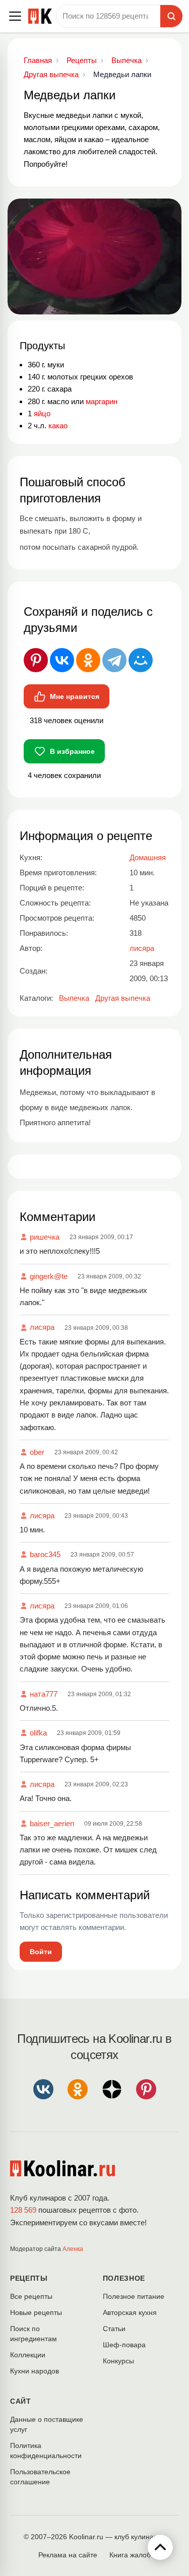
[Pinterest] (36, 660)
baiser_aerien (52, 1823)
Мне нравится (75, 696)
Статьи (114, 2329)
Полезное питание (134, 2296)
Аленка (73, 2249)
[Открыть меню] (15, 16)
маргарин (102, 401)
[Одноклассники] (88, 660)
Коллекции (28, 2355)
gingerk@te (49, 1276)
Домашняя (148, 857)
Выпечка (74, 998)
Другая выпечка (123, 998)
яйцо (42, 413)
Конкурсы (118, 2361)
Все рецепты (31, 2296)
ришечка (45, 1237)
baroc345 (45, 1554)
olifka (38, 1733)
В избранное (72, 751)
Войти (41, 1952)
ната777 (44, 1694)
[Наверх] (160, 2547)
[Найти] (171, 16)
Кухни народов (35, 2371)
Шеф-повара (124, 2345)
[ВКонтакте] (62, 660)
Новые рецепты (36, 2312)
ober (37, 1452)
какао (58, 426)
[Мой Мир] (141, 660)
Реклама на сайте (68, 2555)
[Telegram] (114, 660)
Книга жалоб (130, 2555)
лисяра (42, 1327)
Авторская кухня (130, 2312)
